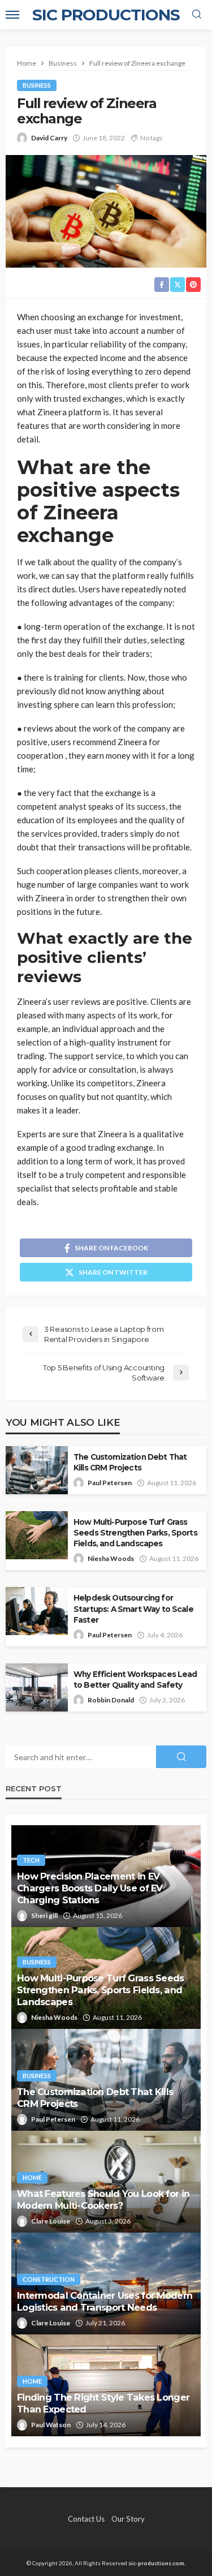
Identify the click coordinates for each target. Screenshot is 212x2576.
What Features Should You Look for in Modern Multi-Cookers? (103, 2199)
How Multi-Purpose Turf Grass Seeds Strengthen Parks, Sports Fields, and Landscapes (135, 1533)
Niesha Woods (111, 1558)
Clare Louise (51, 2221)
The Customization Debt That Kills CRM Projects (130, 1462)
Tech (31, 1860)
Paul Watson (51, 2425)
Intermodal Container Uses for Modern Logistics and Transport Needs (105, 2301)
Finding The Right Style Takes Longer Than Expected (103, 2403)
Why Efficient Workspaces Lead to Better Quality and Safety (135, 1680)
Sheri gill (44, 1915)
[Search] (197, 15)
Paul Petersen (110, 1483)
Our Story (128, 2519)
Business (37, 85)
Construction (49, 2279)
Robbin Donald (111, 1700)
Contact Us (86, 2519)
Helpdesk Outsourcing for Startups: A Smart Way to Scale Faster (133, 1609)
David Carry (49, 138)
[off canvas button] (12, 15)
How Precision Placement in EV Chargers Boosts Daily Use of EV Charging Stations (90, 1888)
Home (32, 2177)
